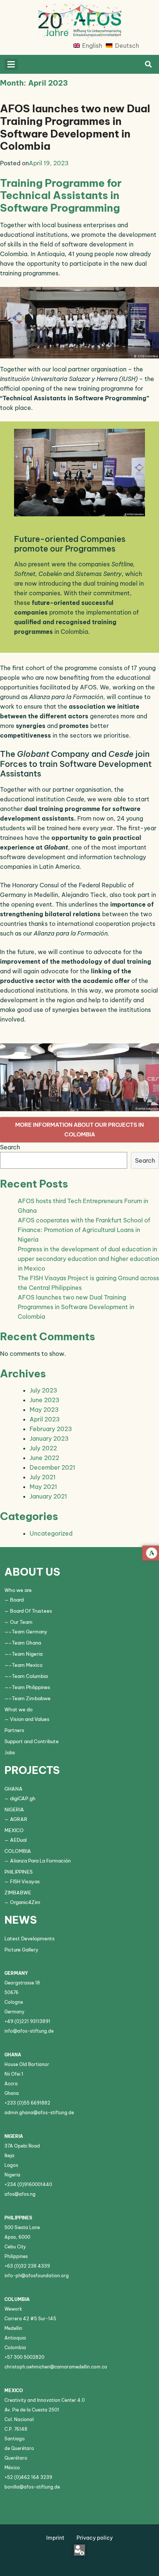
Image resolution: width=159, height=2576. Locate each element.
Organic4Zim (25, 1902)
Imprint (55, 2538)
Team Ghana (26, 1643)
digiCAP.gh (23, 1798)
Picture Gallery (21, 1950)
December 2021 (52, 1467)
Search (10, 1147)
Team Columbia (30, 1676)
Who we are (18, 1590)
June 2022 (44, 1458)
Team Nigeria (27, 1654)
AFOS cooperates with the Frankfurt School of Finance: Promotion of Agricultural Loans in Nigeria (84, 1230)
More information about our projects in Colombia (79, 1130)
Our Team (21, 1622)
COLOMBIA (18, 1851)
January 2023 (49, 1438)
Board (17, 1600)
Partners (14, 1730)
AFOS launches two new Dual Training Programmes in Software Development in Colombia (75, 127)
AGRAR (19, 1819)
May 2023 (44, 1410)
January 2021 (48, 1496)
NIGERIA (14, 1810)
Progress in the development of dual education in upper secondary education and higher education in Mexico (88, 1259)
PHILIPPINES (18, 1872)
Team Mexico (27, 1665)
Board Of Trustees (31, 1611)
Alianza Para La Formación (40, 1861)
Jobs (10, 1752)
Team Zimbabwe (31, 1698)
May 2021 (43, 1487)
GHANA (13, 1789)
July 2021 (43, 1477)
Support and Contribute (32, 1741)
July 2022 (43, 1448)
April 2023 (45, 1419)
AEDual (18, 1840)
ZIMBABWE (18, 1893)
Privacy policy (95, 2538)
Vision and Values (30, 1719)
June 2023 (45, 1400)
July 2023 (43, 1390)
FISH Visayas (25, 1881)
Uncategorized (51, 1533)
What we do (18, 1709)
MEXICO (14, 1830)
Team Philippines (31, 1687)
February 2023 (51, 1429)
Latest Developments (30, 1938)
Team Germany (30, 1632)
